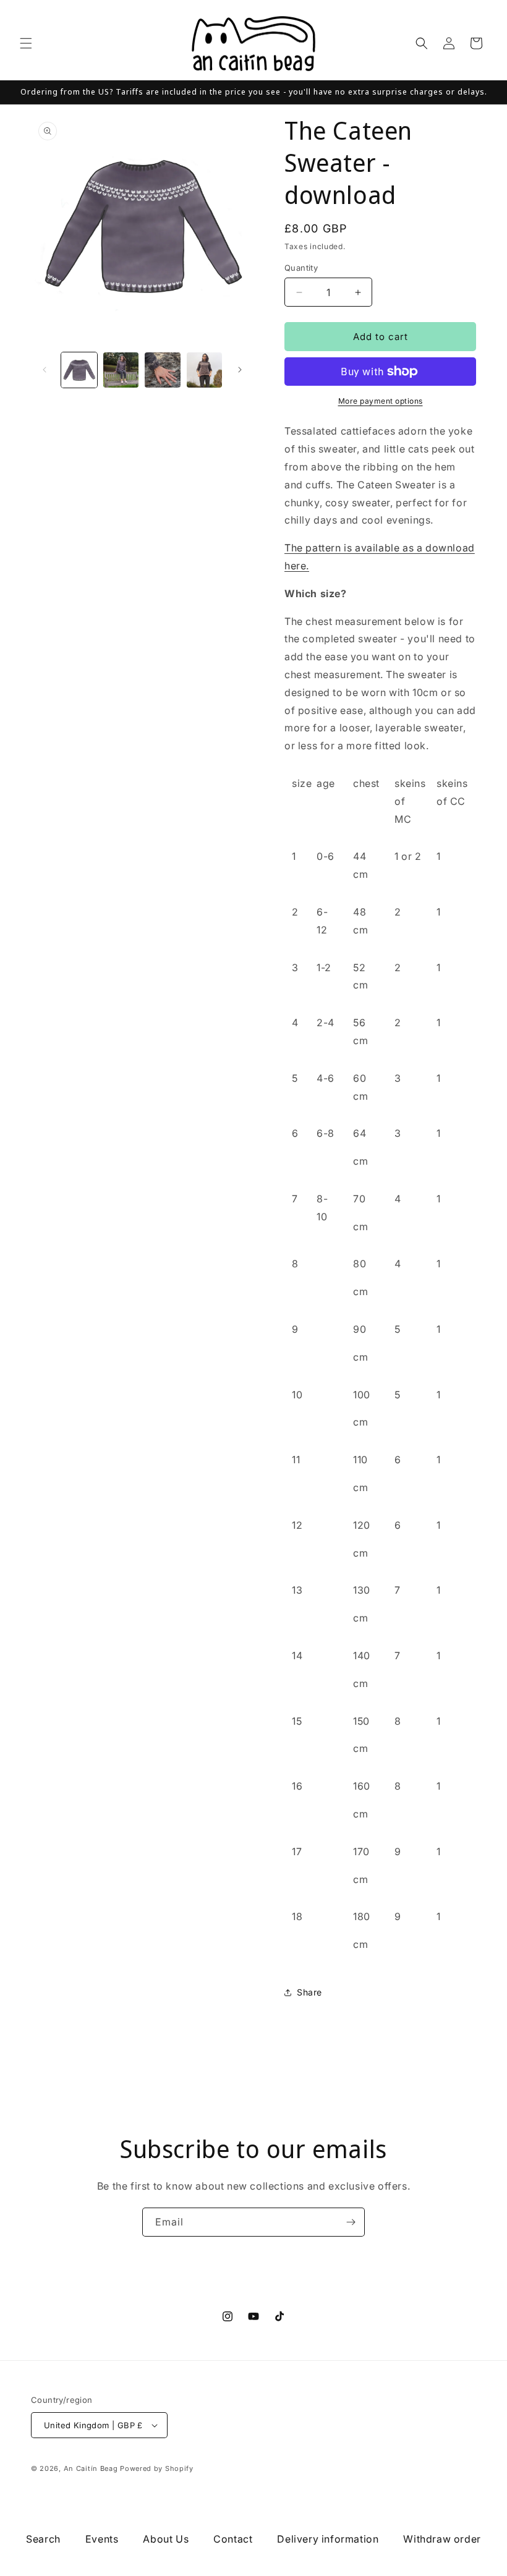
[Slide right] (240, 370)
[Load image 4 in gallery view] (205, 370)
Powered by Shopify (157, 2468)
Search (43, 2539)
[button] (26, 43)
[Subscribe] (351, 2222)
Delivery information (328, 2539)
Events (102, 2539)
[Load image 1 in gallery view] (79, 370)
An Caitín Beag (91, 2468)
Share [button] (309, 1992)
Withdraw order (442, 2539)
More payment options (381, 401)
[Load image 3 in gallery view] (163, 370)
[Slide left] (45, 370)
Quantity (301, 268)
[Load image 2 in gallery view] (121, 370)
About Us (166, 2539)
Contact (233, 2539)
